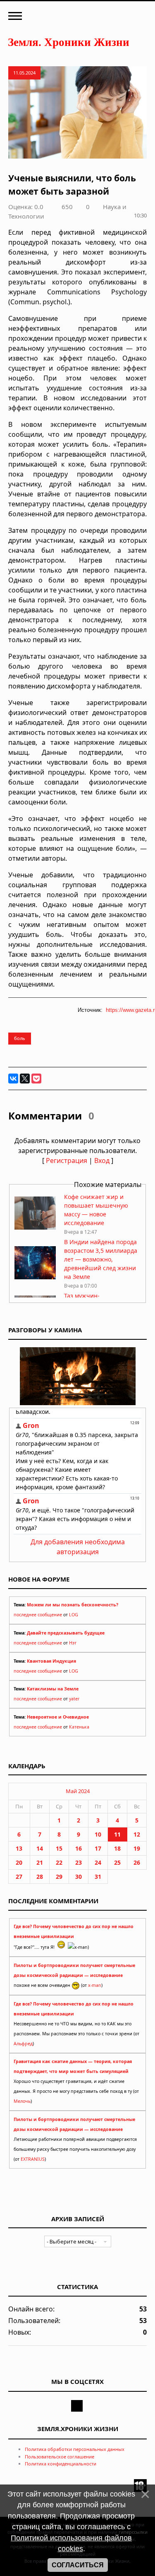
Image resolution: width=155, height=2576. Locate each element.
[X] (25, 1079)
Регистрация (67, 1160)
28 (40, 1877)
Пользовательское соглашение (60, 2457)
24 (98, 1862)
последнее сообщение (38, 1615)
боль (20, 1038)
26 (137, 1862)
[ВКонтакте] (13, 1079)
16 (79, 1848)
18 (117, 1848)
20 (19, 1862)
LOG (74, 1615)
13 (19, 1848)
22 (59, 1862)
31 (98, 1877)
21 (40, 1862)
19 (137, 1848)
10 (98, 1834)
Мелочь (22, 2101)
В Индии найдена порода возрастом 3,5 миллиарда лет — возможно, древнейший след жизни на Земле (101, 1259)
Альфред (23, 2044)
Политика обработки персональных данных (75, 2449)
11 (117, 1834)
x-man (95, 1985)
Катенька (79, 1727)
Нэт (73, 1643)
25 (117, 1862)
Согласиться (78, 2565)
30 (79, 1877)
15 (59, 1848)
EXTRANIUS (33, 2159)
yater (74, 1699)
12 (137, 1834)
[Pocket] (36, 1079)
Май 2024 (78, 1791)
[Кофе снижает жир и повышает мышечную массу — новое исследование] (35, 1227)
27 (19, 1877)
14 (40, 1848)
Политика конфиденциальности (61, 2464)
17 (98, 1848)
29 (59, 1877)
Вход (102, 1160)
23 (79, 1862)
